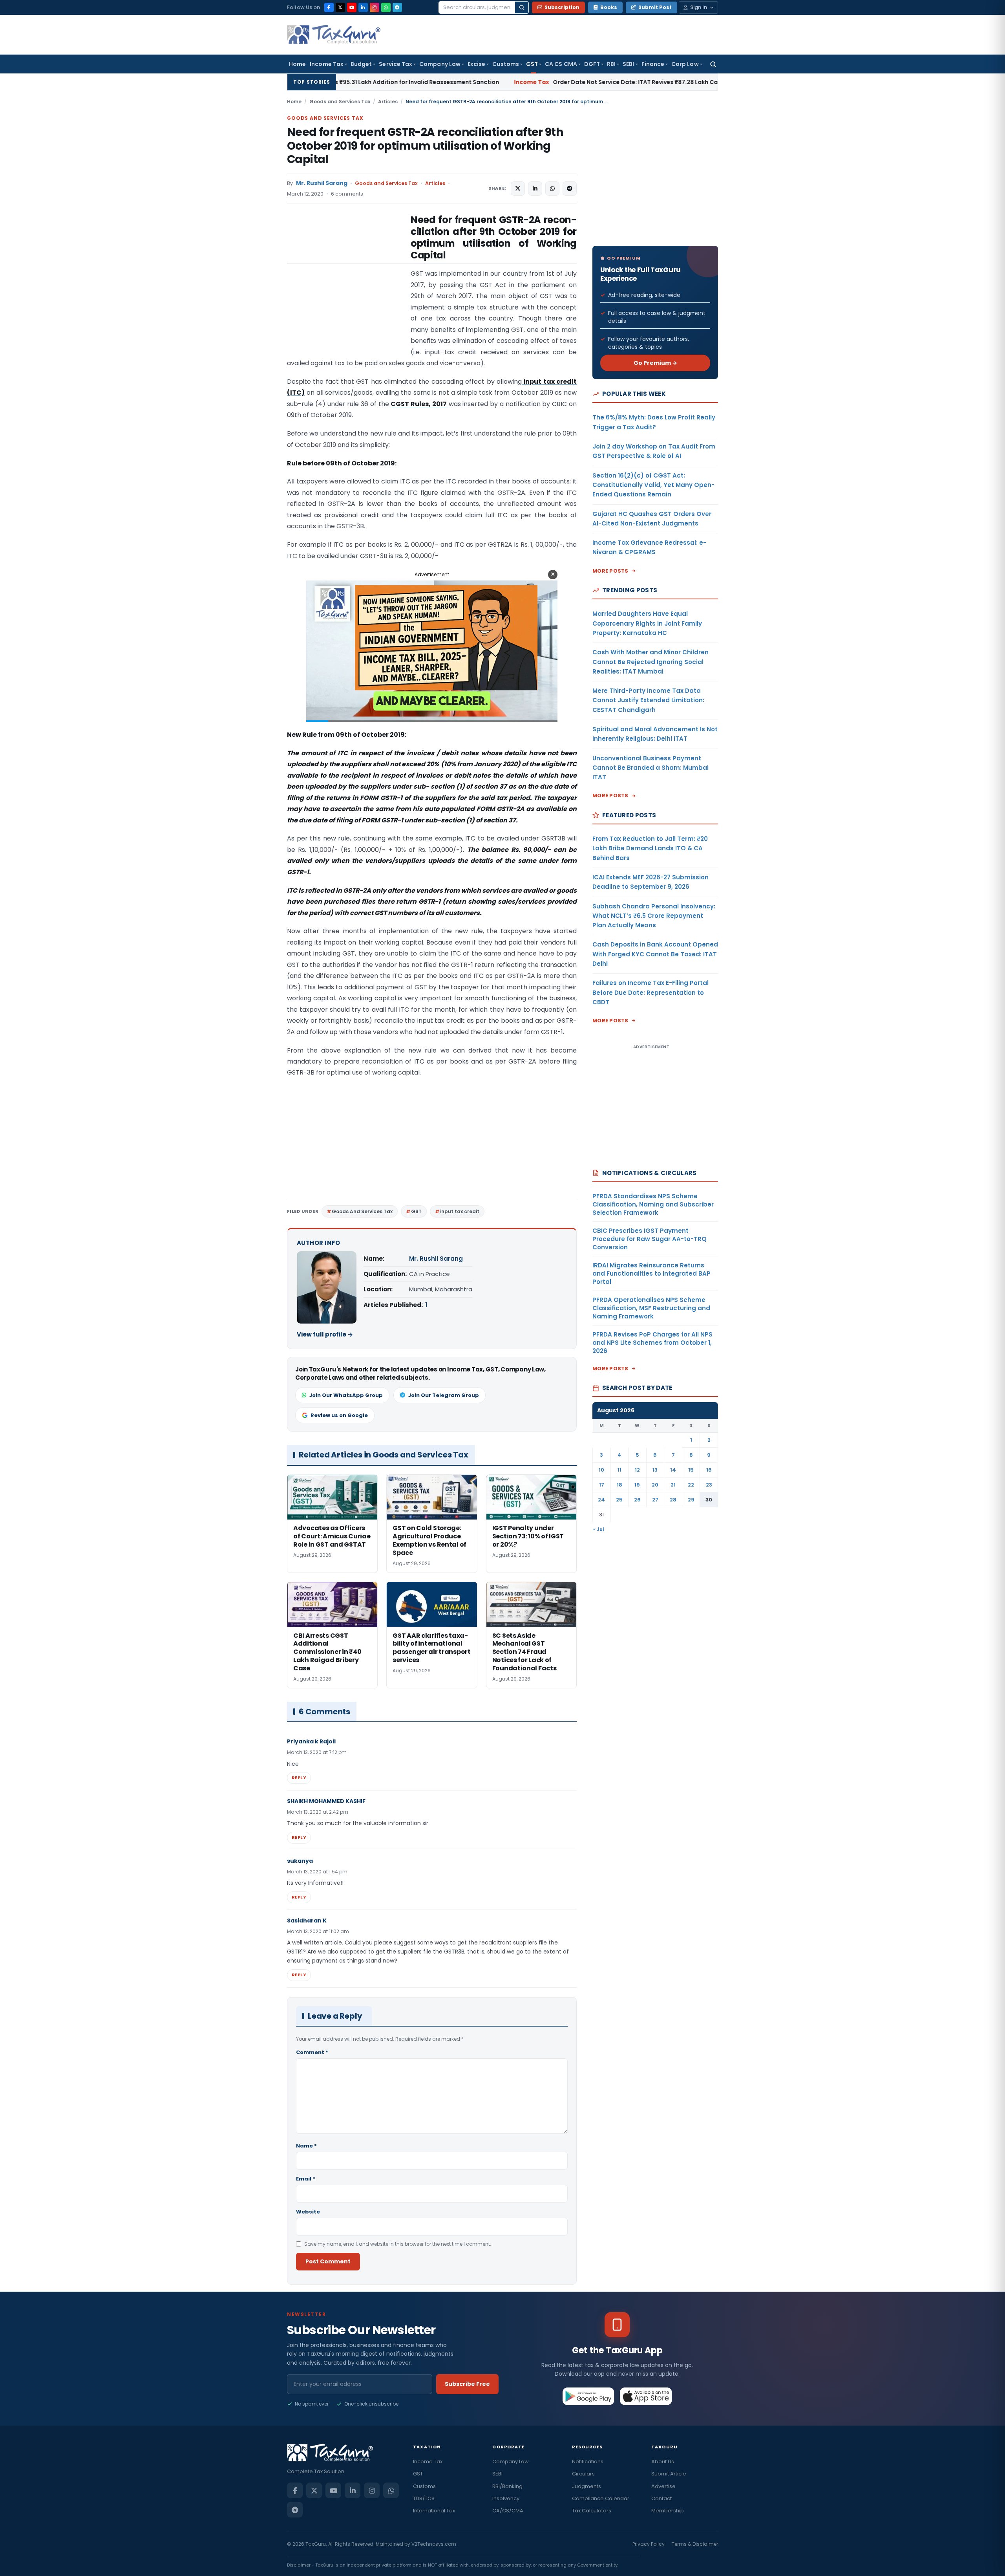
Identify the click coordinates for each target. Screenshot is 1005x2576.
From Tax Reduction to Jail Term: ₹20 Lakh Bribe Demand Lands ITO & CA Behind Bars (650, 848)
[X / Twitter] (340, 7)
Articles (388, 102)
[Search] (522, 7)
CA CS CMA (561, 64)
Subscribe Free (467, 2384)
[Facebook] (329, 7)
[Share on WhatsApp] (552, 189)
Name (306, 2146)
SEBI (628, 64)
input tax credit (460, 1211)
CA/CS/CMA (508, 2511)
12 (637, 1470)
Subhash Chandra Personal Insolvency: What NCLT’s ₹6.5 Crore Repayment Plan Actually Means (654, 916)
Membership (668, 2511)
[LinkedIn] (363, 7)
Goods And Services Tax (362, 1211)
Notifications (588, 2462)
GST (532, 64)
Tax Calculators (592, 2511)
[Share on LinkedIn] (535, 189)
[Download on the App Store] (646, 2396)
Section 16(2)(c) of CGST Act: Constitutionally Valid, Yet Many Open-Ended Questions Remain (653, 485)
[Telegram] (397, 7)
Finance (653, 64)
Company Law (440, 64)
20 (655, 1485)
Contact (661, 2498)
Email (306, 2179)
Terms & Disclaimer (695, 2544)
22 (691, 1485)
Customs (506, 64)
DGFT (592, 64)
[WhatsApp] (386, 7)
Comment (312, 2052)
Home (297, 64)
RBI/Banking (507, 2486)
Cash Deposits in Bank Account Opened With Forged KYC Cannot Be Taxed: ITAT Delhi (655, 954)
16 (709, 1470)
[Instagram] (375, 7)
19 (637, 1485)
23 (709, 1485)
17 (602, 1485)
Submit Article (669, 2474)
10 (601, 1470)
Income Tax (327, 64)
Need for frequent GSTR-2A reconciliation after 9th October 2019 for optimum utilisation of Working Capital (425, 146)
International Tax (434, 2511)
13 (655, 1470)
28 (673, 1500)
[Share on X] (518, 189)
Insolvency (506, 2498)
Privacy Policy (649, 2544)
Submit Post (655, 7)
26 (637, 1500)
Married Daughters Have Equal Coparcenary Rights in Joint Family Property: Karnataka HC (647, 623)
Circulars (583, 2474)
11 (619, 1470)
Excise (476, 64)
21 (673, 1485)
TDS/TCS (424, 2498)
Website (308, 2212)
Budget (361, 64)
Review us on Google (339, 1415)
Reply (299, 1778)
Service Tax (396, 64)
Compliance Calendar (601, 2498)
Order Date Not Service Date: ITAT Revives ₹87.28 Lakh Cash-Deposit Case (463, 82)
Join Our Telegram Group (443, 1395)
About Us (663, 2462)
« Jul (599, 1529)
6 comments (347, 194)
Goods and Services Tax (340, 102)
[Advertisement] (346, 292)
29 (691, 1500)
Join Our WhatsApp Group (346, 1395)
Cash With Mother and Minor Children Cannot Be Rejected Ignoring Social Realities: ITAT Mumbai (651, 662)
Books (609, 7)
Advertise (663, 2486)
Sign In (699, 7)
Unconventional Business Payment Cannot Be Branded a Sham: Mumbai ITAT (651, 768)
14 (673, 1470)
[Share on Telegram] (570, 189)
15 (691, 1470)
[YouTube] (352, 7)
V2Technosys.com (434, 2544)
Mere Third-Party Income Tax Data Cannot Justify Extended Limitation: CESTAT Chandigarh (648, 700)
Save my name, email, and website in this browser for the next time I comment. (398, 2244)
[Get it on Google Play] (589, 2396)
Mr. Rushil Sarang (322, 183)
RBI (611, 64)
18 (619, 1485)
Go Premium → (655, 363)
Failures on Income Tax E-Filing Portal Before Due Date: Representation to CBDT (651, 992)
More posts (610, 571)
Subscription (562, 7)
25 (619, 1500)
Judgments (587, 2486)
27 (655, 1500)
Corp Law (685, 64)
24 (601, 1500)
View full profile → (325, 1334)
